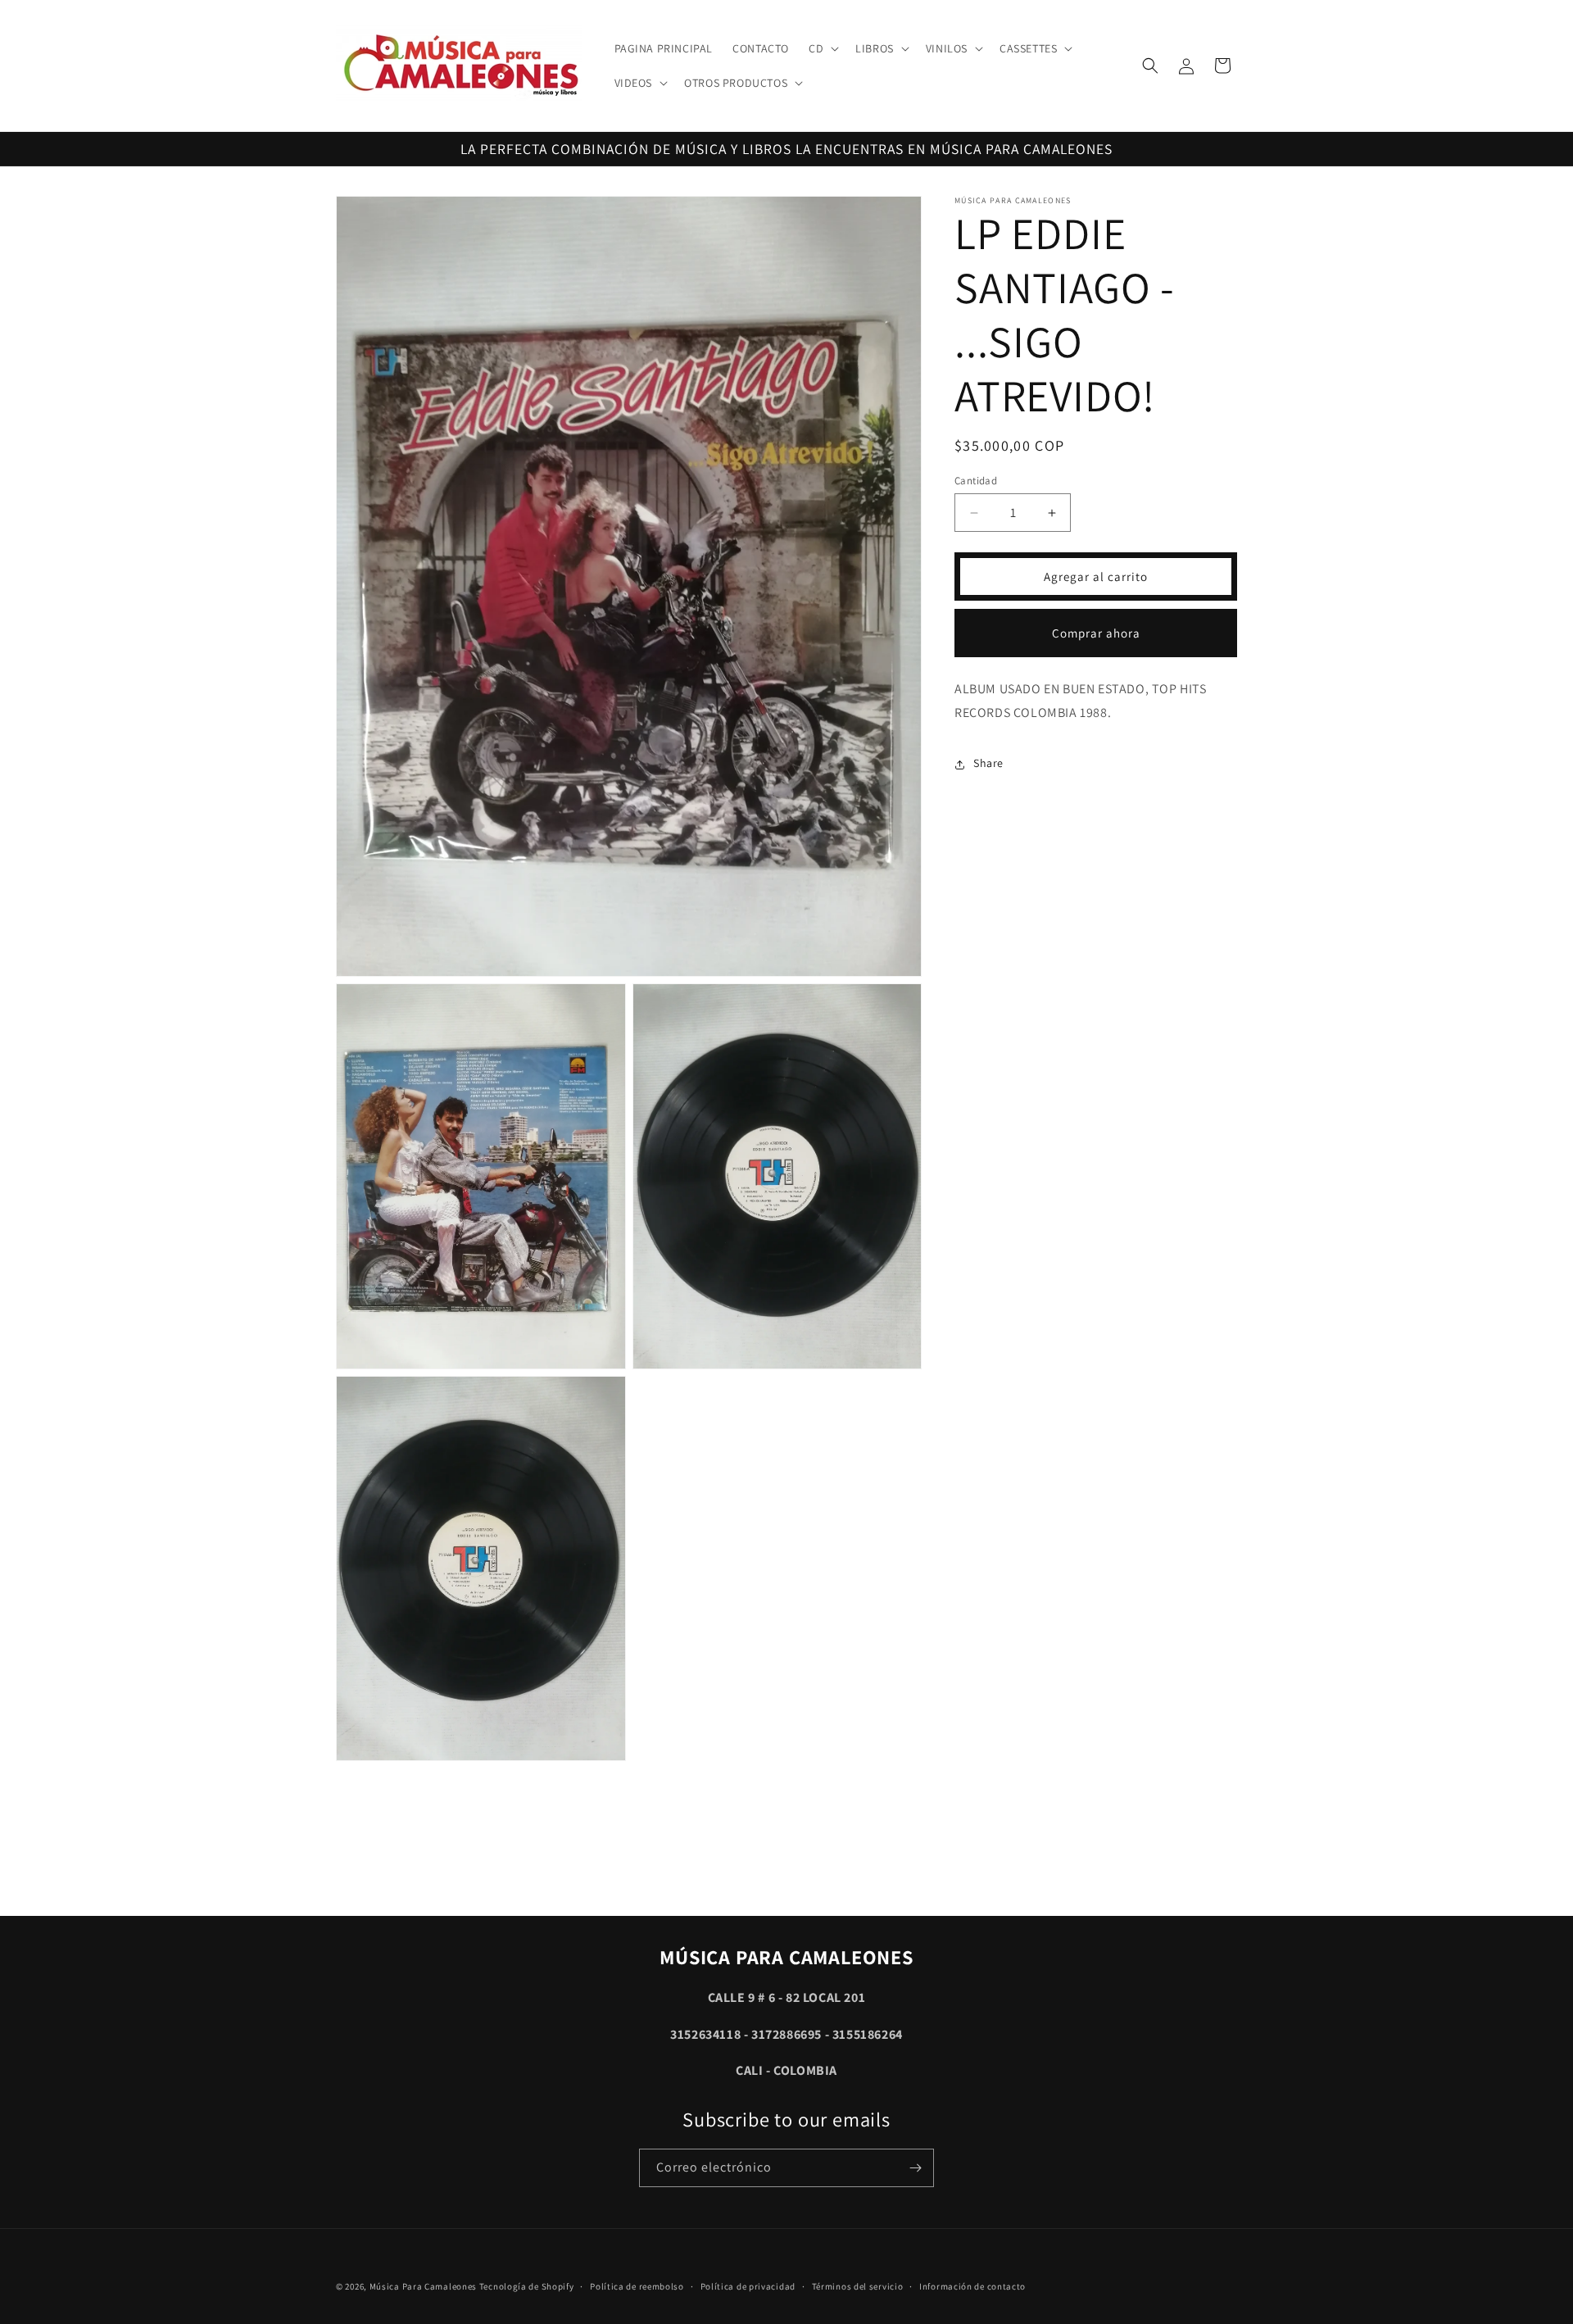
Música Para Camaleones (423, 2286)
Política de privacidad (748, 2285)
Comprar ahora (1096, 633)
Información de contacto (972, 2285)
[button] (822, 48)
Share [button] (988, 764)
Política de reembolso (637, 2285)
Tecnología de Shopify (527, 2286)
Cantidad (976, 481)
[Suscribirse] (915, 2168)
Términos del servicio (858, 2285)
